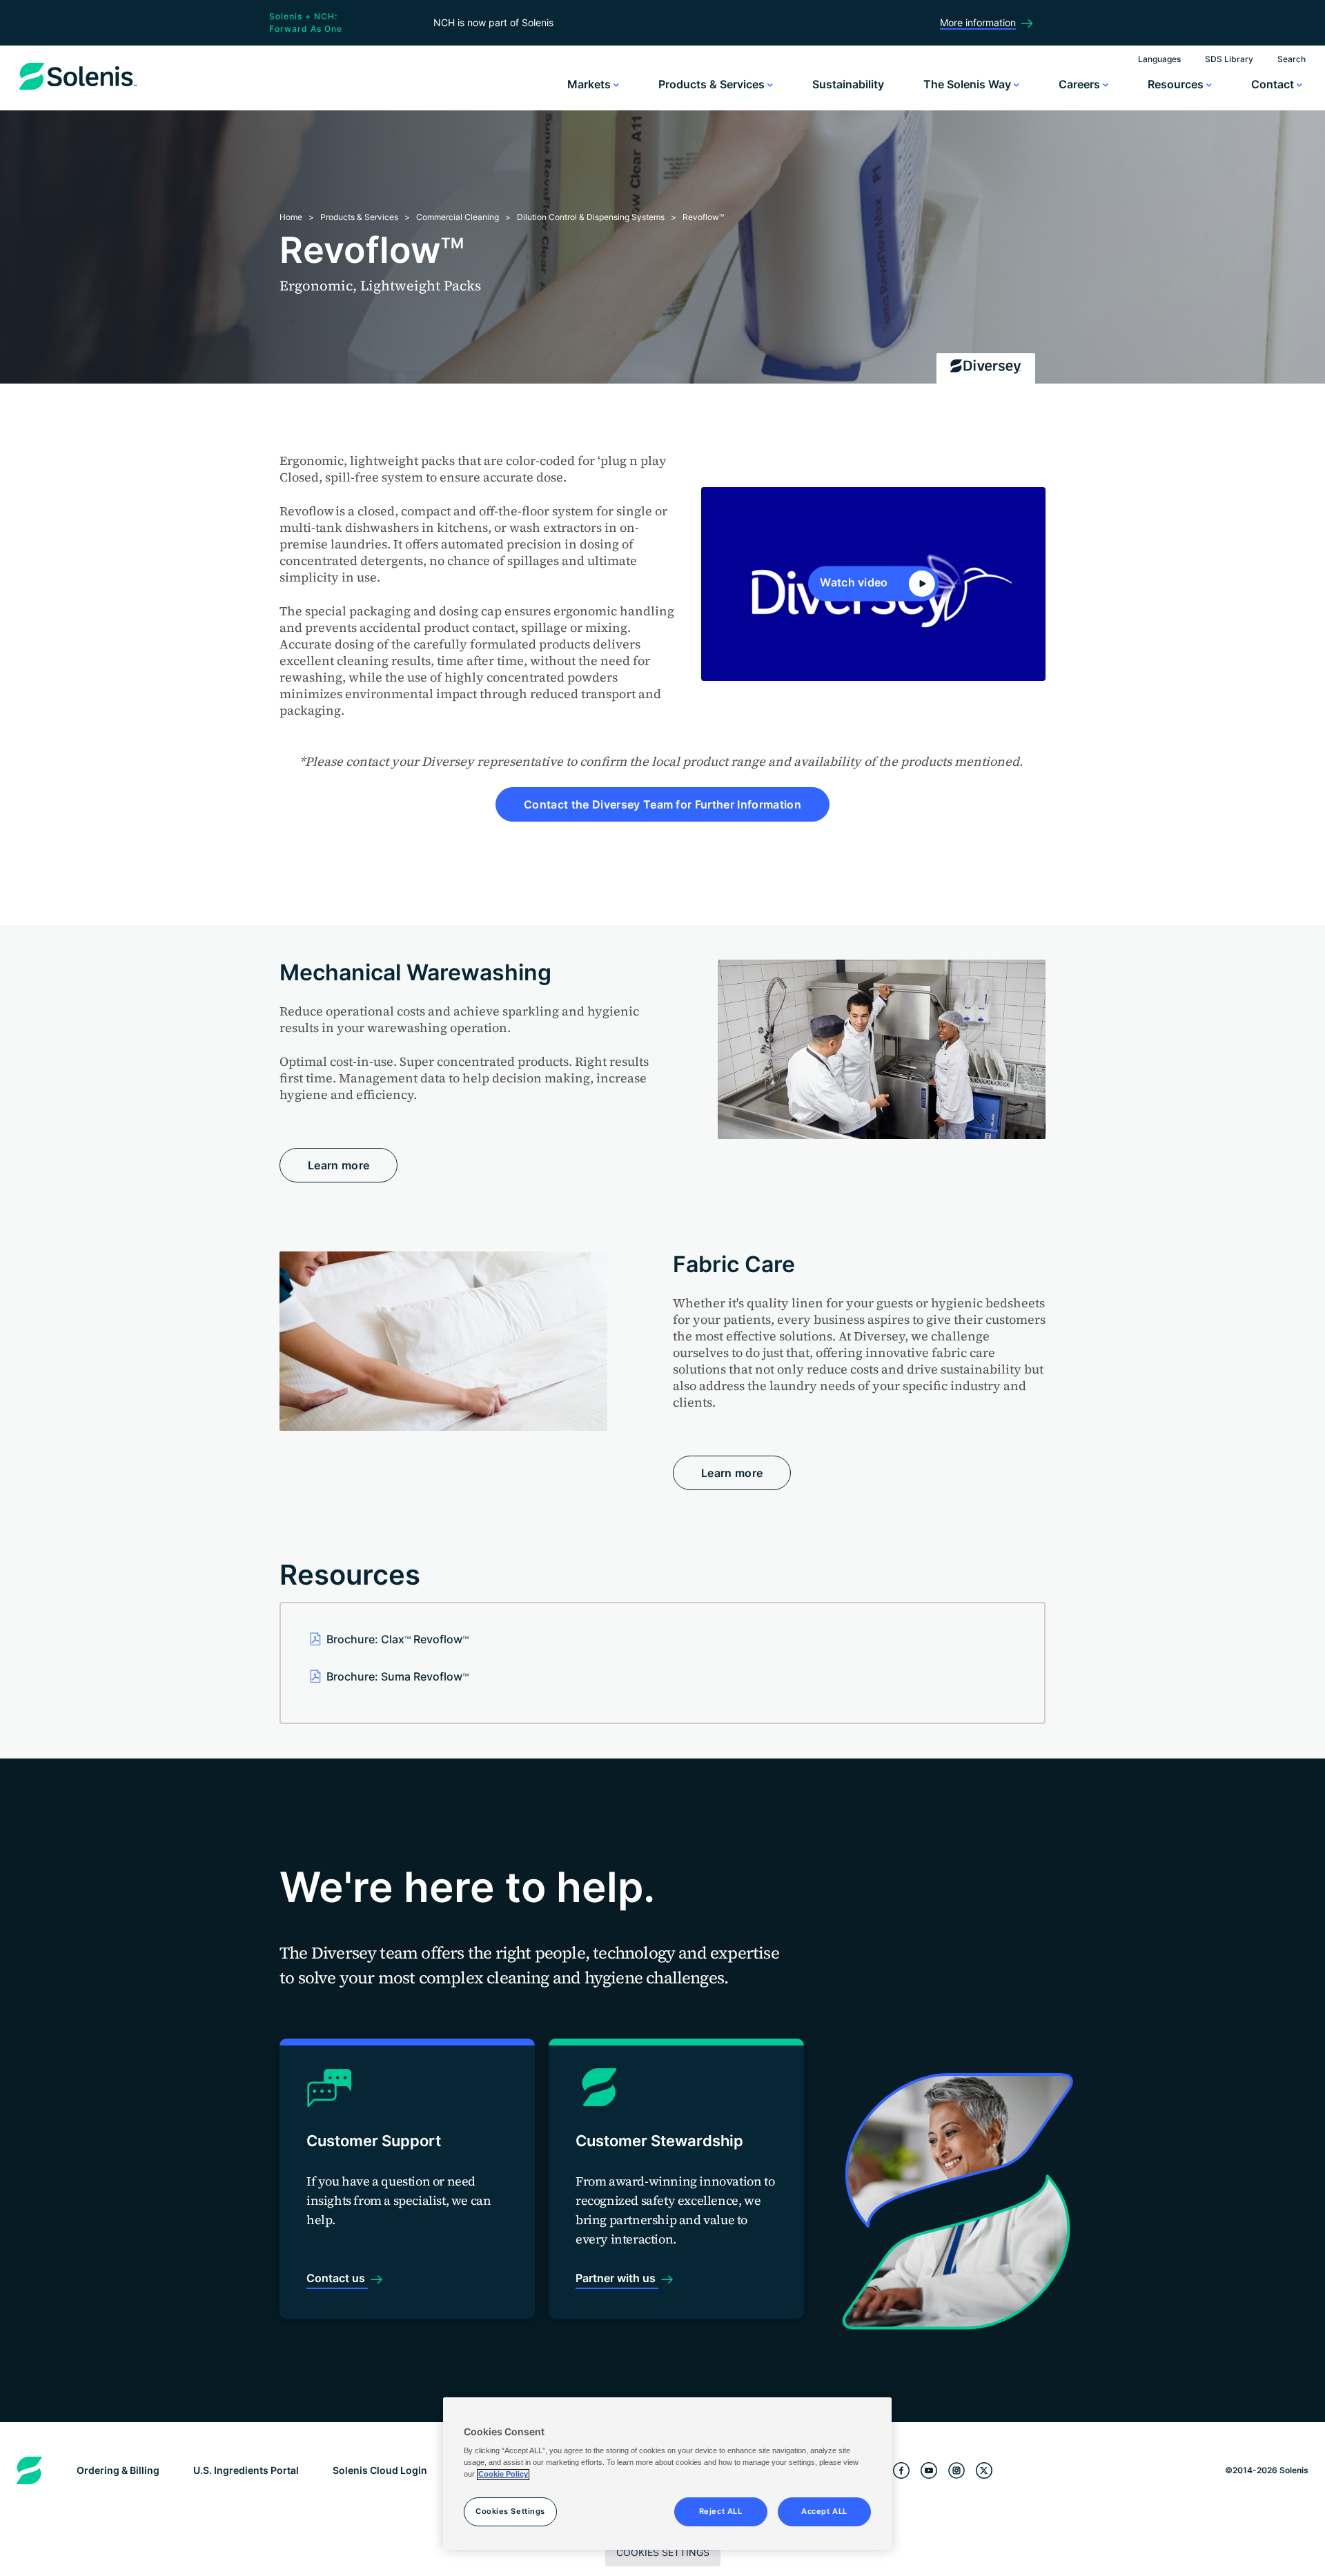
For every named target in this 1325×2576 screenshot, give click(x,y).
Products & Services (713, 84)
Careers (1081, 84)
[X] (984, 2471)
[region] (667, 2474)
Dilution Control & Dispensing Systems (591, 217)
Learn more (338, 1165)
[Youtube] (929, 2471)
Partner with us (617, 2278)
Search (1292, 59)
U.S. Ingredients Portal (246, 2470)
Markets (590, 84)
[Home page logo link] (78, 90)
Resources (1177, 84)
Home (291, 217)
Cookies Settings (663, 2552)
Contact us (337, 2278)
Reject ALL (721, 2512)
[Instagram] (956, 2471)
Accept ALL (824, 2512)
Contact (1274, 84)
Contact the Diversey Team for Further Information (662, 804)
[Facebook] (901, 2471)
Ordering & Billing (118, 2470)
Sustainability (848, 84)
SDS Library (1229, 59)
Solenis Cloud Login (380, 2470)
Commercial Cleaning (458, 217)
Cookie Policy (503, 2475)
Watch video (855, 583)
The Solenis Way (969, 84)
